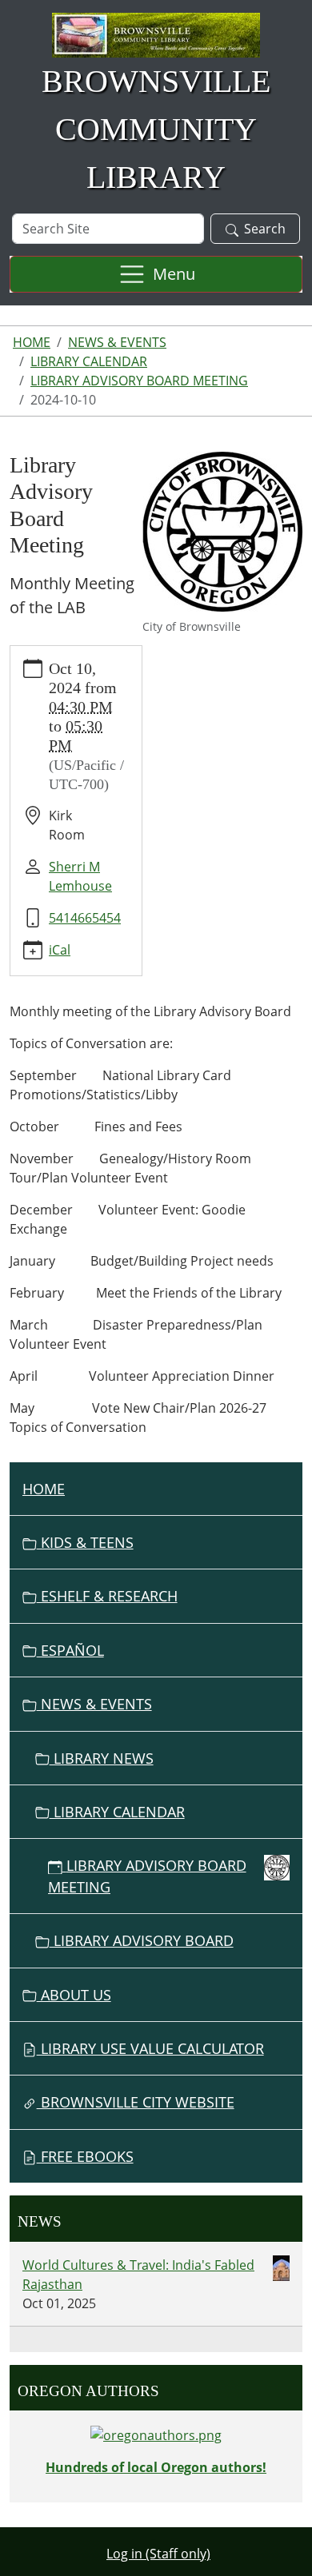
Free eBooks (85, 2156)
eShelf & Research (107, 1596)
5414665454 (85, 918)
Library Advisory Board (142, 1940)
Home (32, 342)
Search (265, 229)
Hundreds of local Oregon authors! (156, 2467)
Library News (102, 1758)
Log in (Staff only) (158, 2554)
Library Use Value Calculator (150, 2048)
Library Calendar (89, 361)
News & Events (117, 342)
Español (70, 1650)
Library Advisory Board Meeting (139, 381)
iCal (60, 950)
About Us (74, 1995)
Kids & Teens (85, 1542)
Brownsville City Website (136, 2102)
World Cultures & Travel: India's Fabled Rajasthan (138, 2275)
